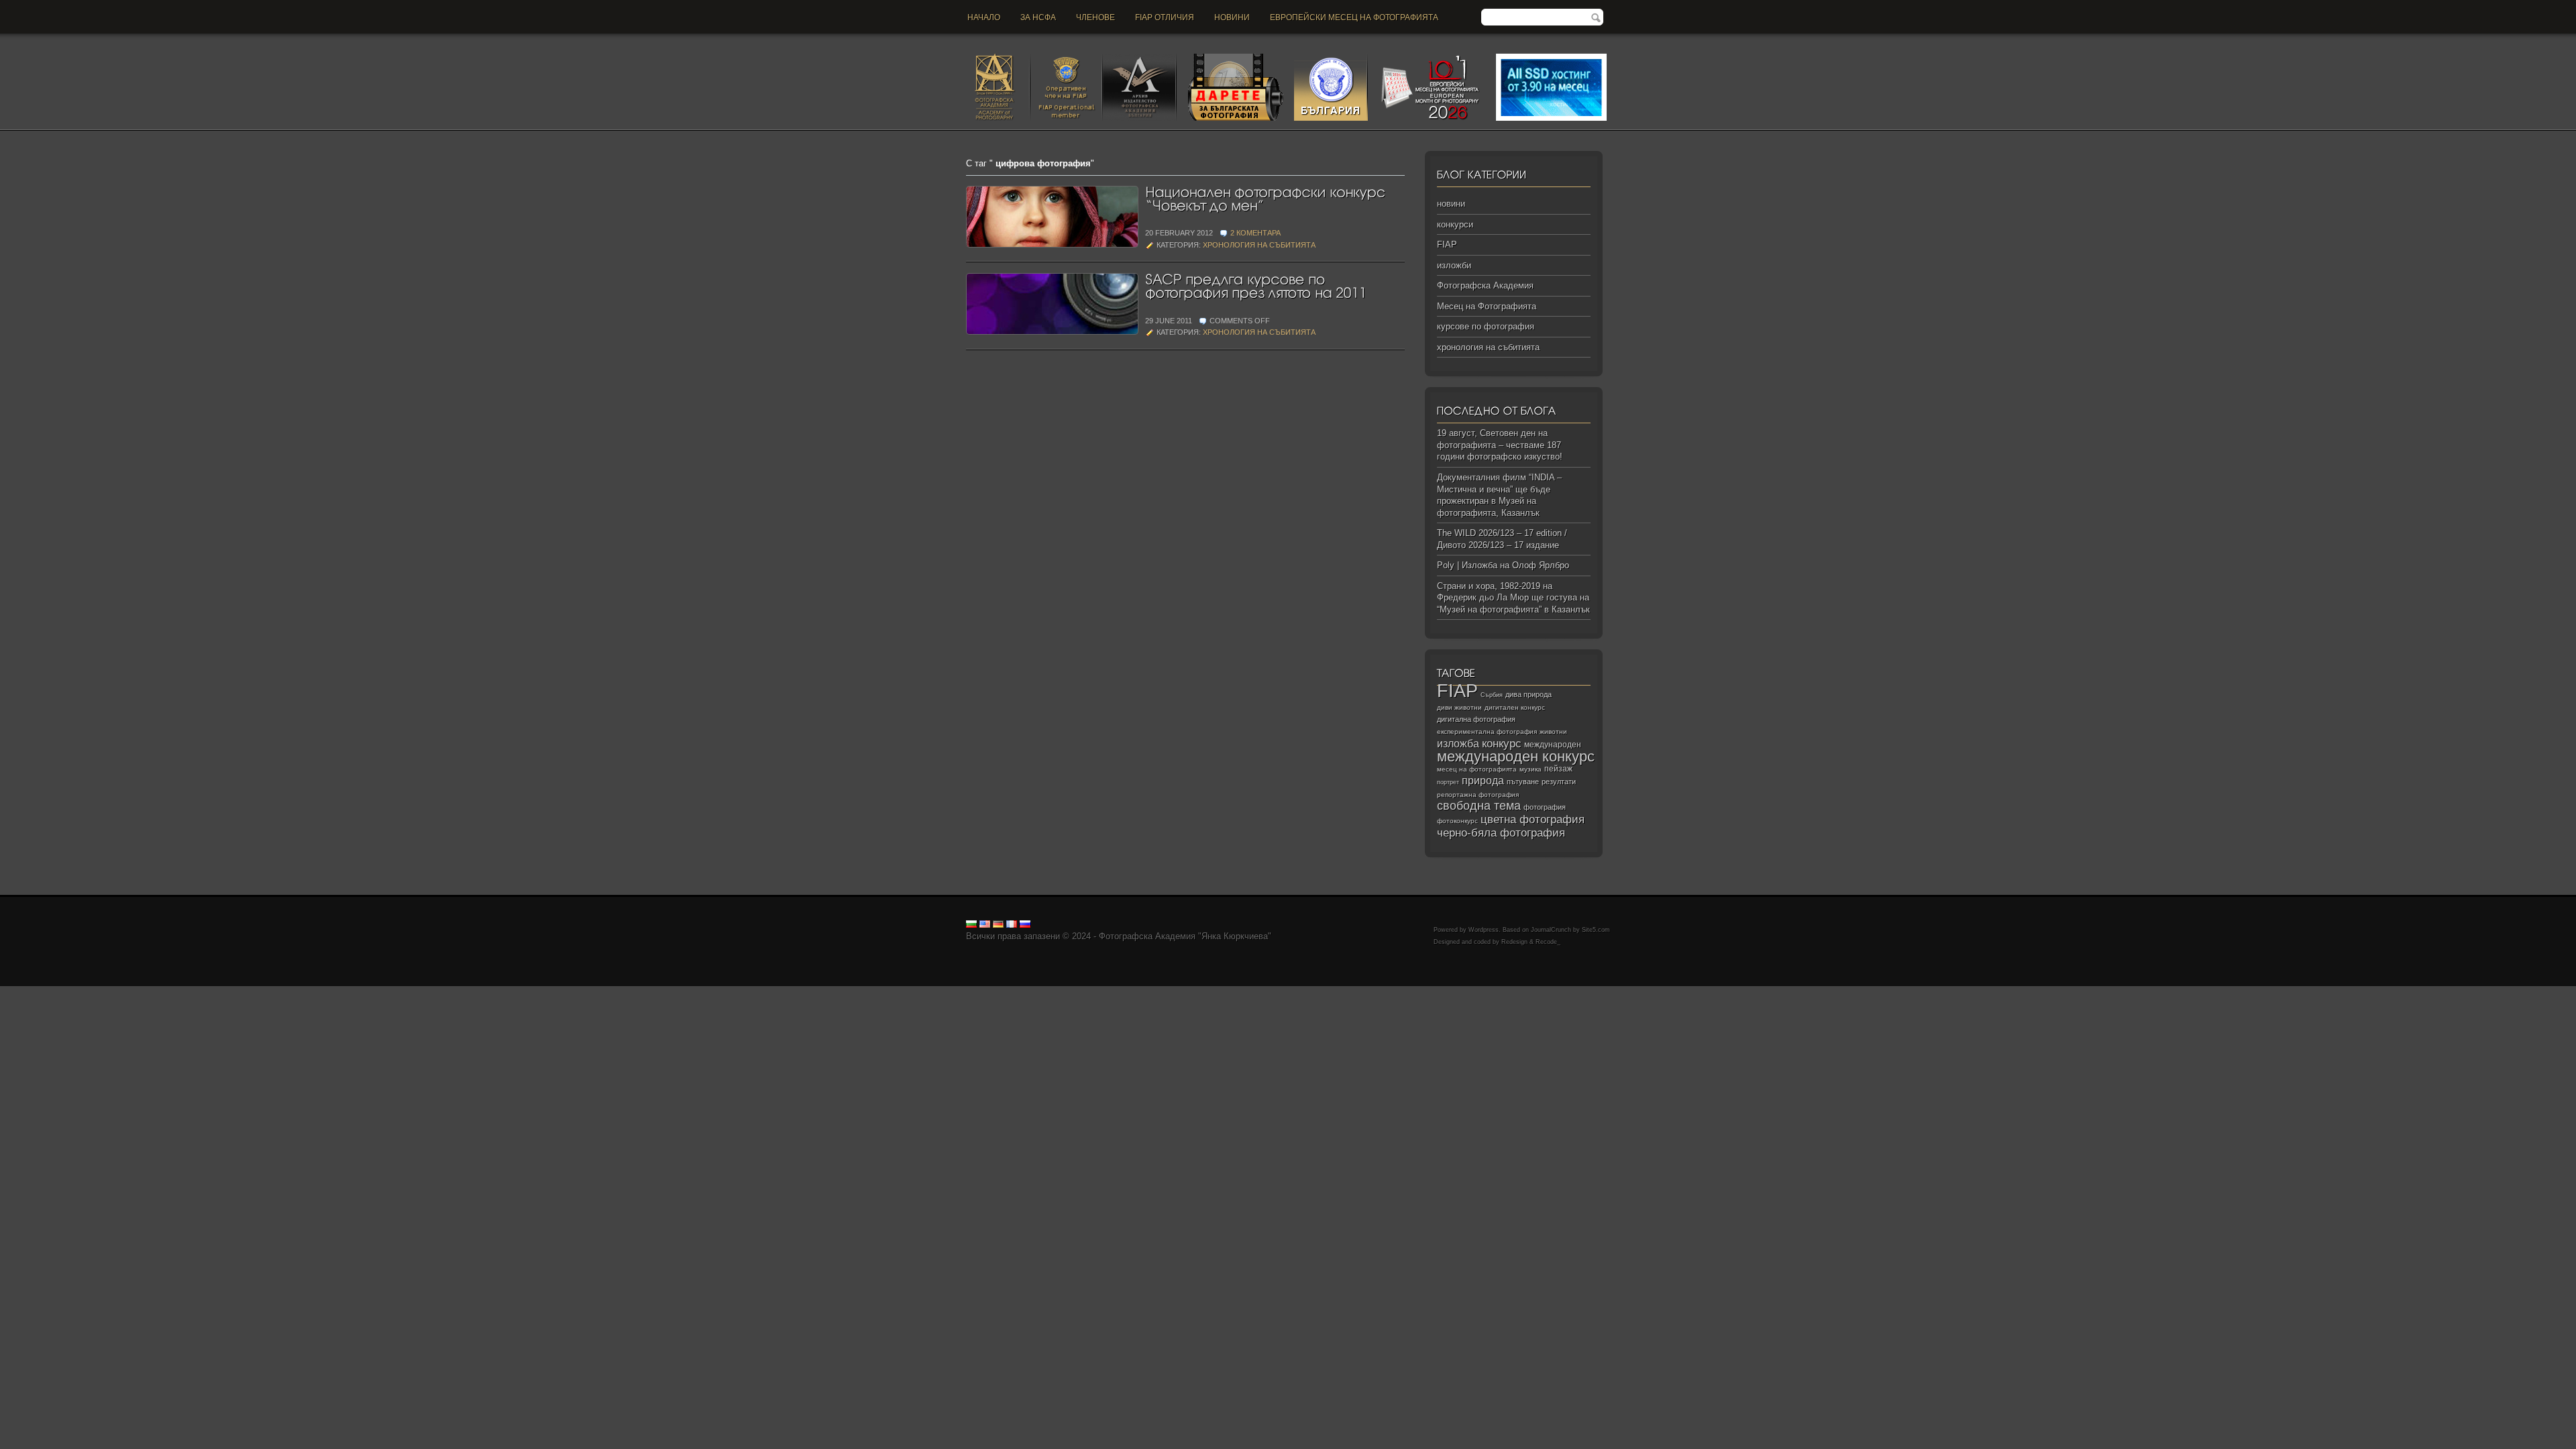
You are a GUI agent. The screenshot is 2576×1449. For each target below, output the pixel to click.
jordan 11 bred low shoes (749, 992)
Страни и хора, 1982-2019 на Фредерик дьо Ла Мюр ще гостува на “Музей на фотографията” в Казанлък (1513, 598)
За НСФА (1038, 17)
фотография (1545, 807)
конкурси (1455, 224)
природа (1483, 780)
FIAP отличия (1165, 17)
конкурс (1502, 744)
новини (1232, 17)
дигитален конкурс (1515, 707)
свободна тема (1479, 806)
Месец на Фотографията (1487, 306)
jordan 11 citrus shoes (466, 992)
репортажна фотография (1478, 795)
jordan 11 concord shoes (272, 992)
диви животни (1459, 707)
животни (1553, 732)
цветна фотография (1533, 819)
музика (1531, 769)
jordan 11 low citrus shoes (1042, 992)
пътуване (1523, 782)
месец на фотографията (1477, 769)
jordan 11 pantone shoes (942, 992)
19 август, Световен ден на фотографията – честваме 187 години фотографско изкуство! (1500, 445)
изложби (1454, 265)
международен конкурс (1516, 756)
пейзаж (1558, 769)
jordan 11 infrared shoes (846, 992)
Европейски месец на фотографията (1354, 17)
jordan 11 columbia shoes (371, 992)
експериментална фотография (1487, 732)
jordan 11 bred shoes (658, 992)
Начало (984, 17)
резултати (1559, 782)
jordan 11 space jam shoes (563, 992)
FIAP (1447, 245)
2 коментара (1255, 233)
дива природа (1528, 694)
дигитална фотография (1476, 719)
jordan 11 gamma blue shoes (56, 992)
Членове (1095, 17)
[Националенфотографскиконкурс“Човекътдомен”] (1267, 198)
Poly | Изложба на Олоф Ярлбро (1503, 565)
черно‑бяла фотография (1501, 833)
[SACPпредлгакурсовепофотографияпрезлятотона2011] (1256, 285)
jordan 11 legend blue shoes (168, 992)
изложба (1458, 743)
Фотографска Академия (1485, 285)
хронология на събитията (1259, 245)
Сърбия (1492, 695)
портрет (1448, 782)
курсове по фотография (1486, 326)
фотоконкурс (1457, 821)
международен (1553, 745)
